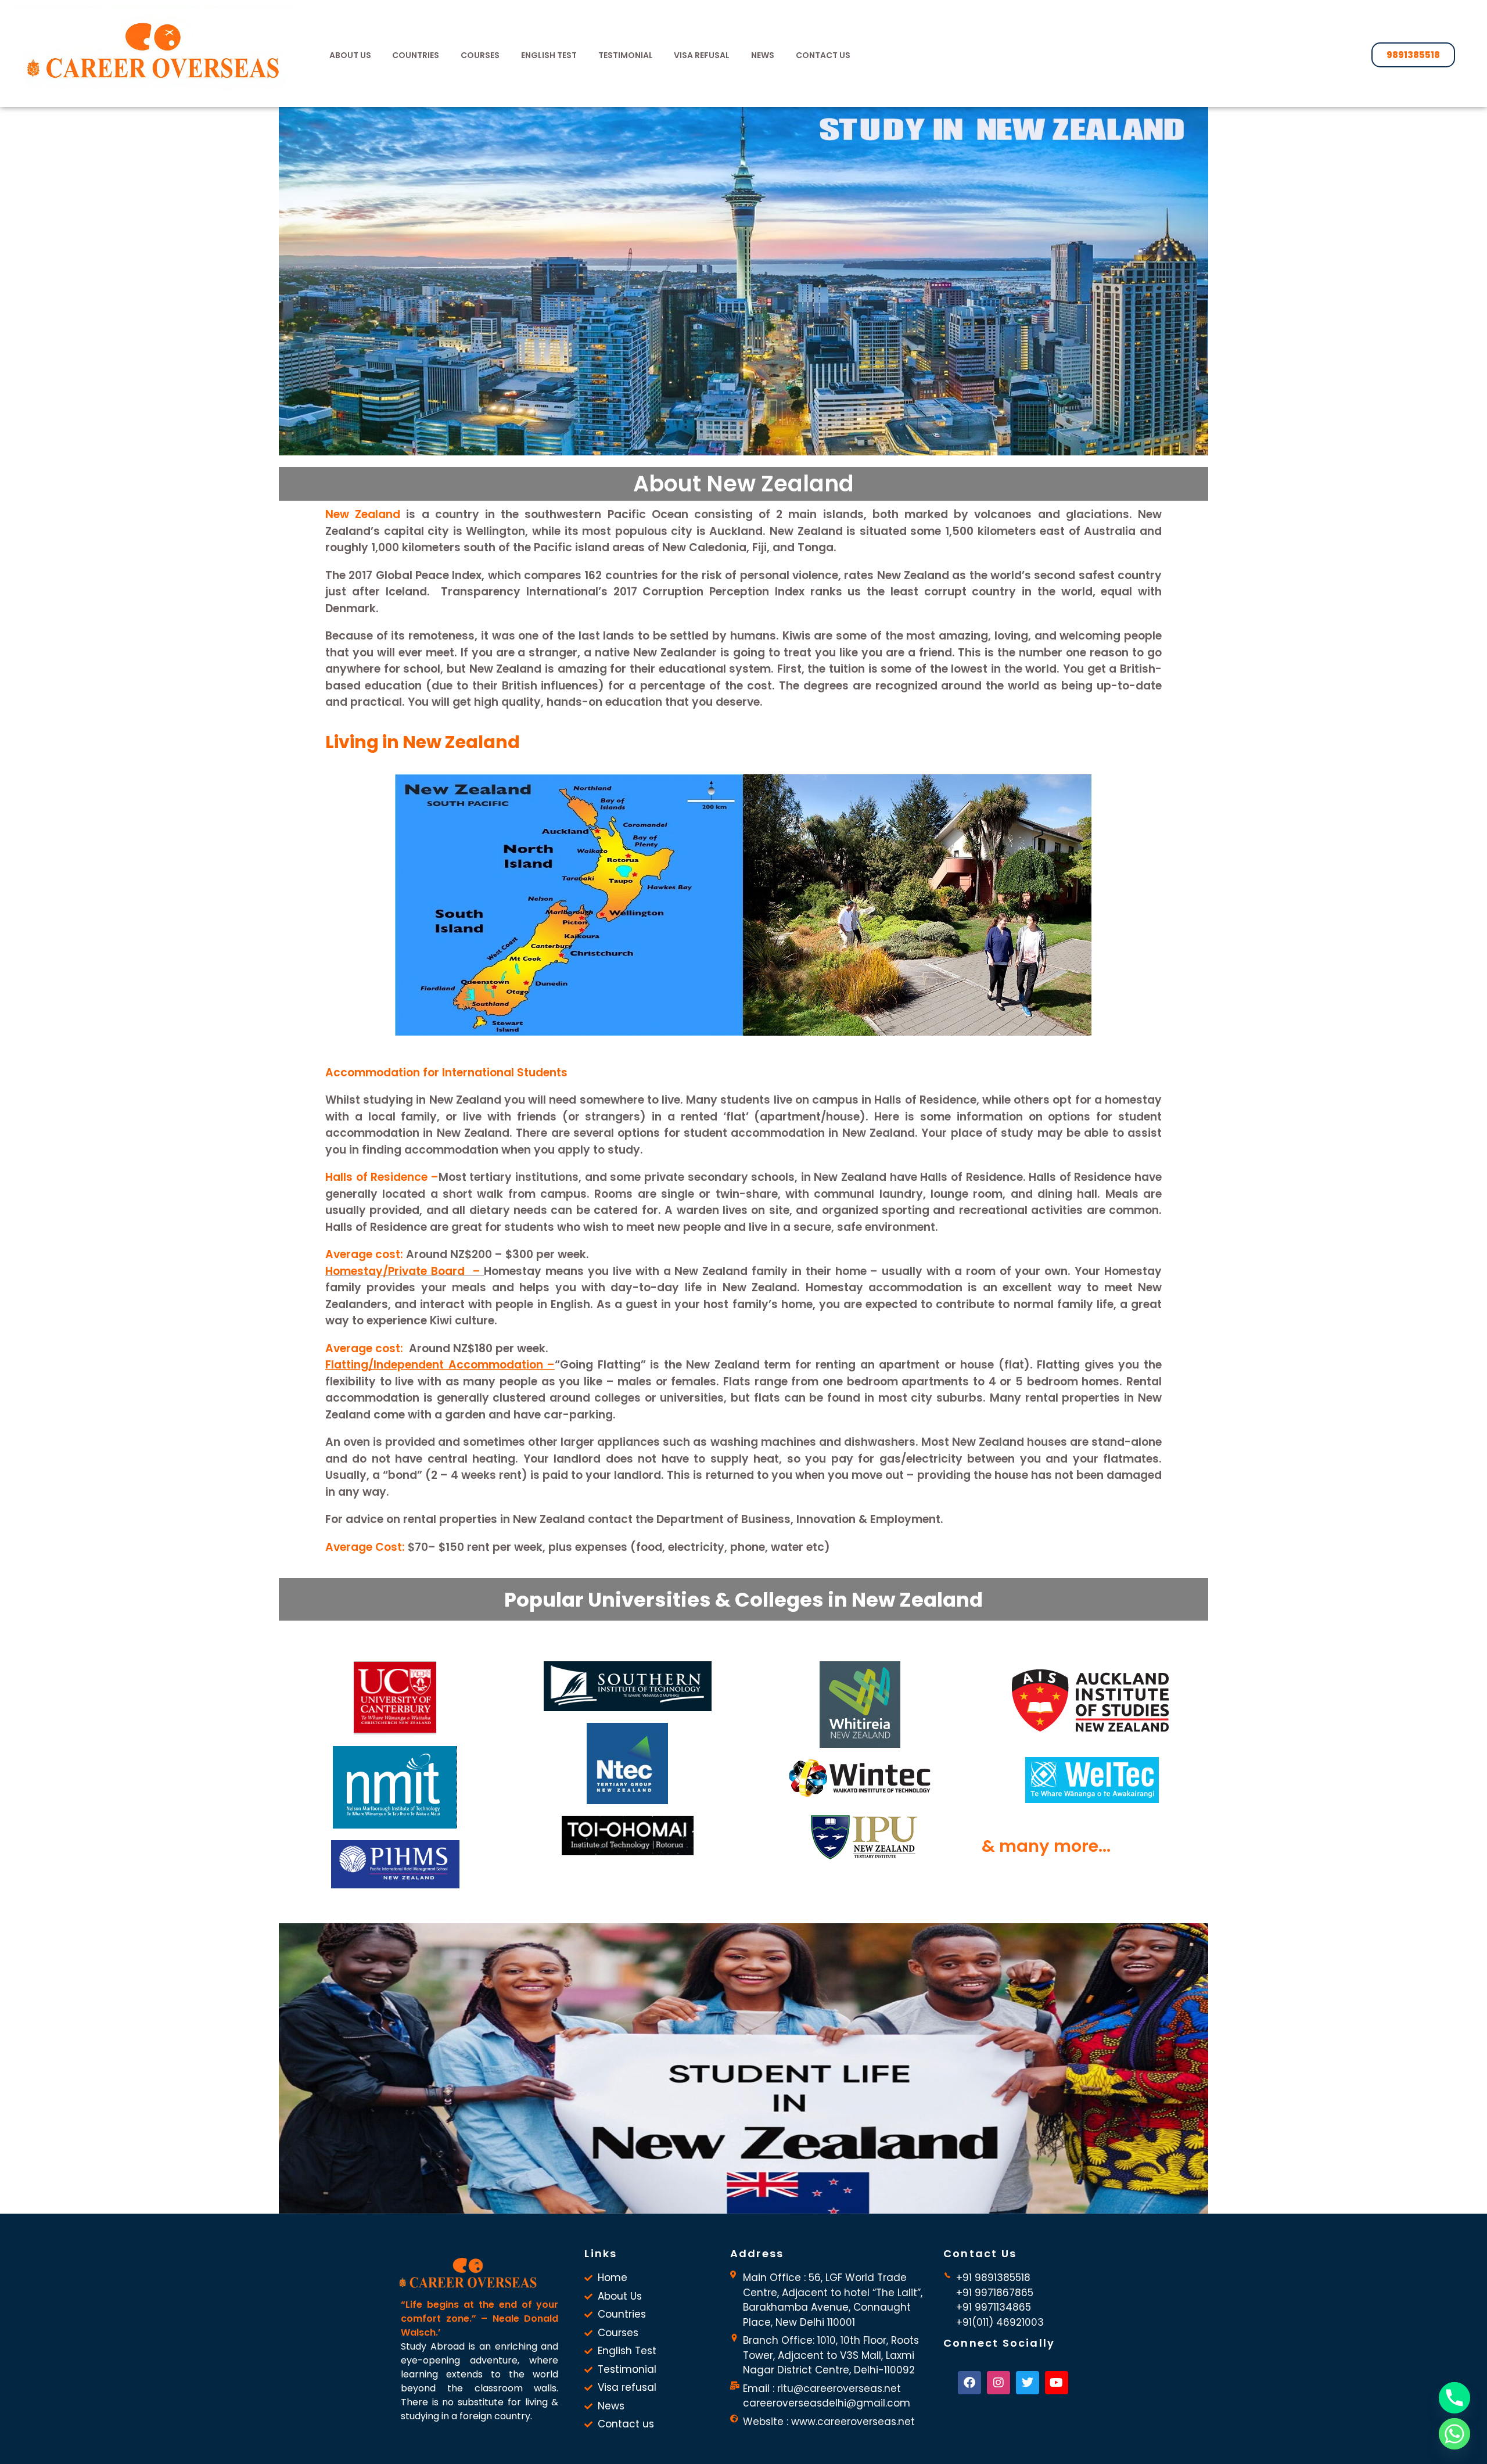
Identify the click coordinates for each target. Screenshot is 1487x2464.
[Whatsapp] (1454, 2434)
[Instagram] (998, 2383)
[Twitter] (1028, 2383)
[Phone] (1454, 2398)
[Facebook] (969, 2383)
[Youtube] (1057, 2383)
